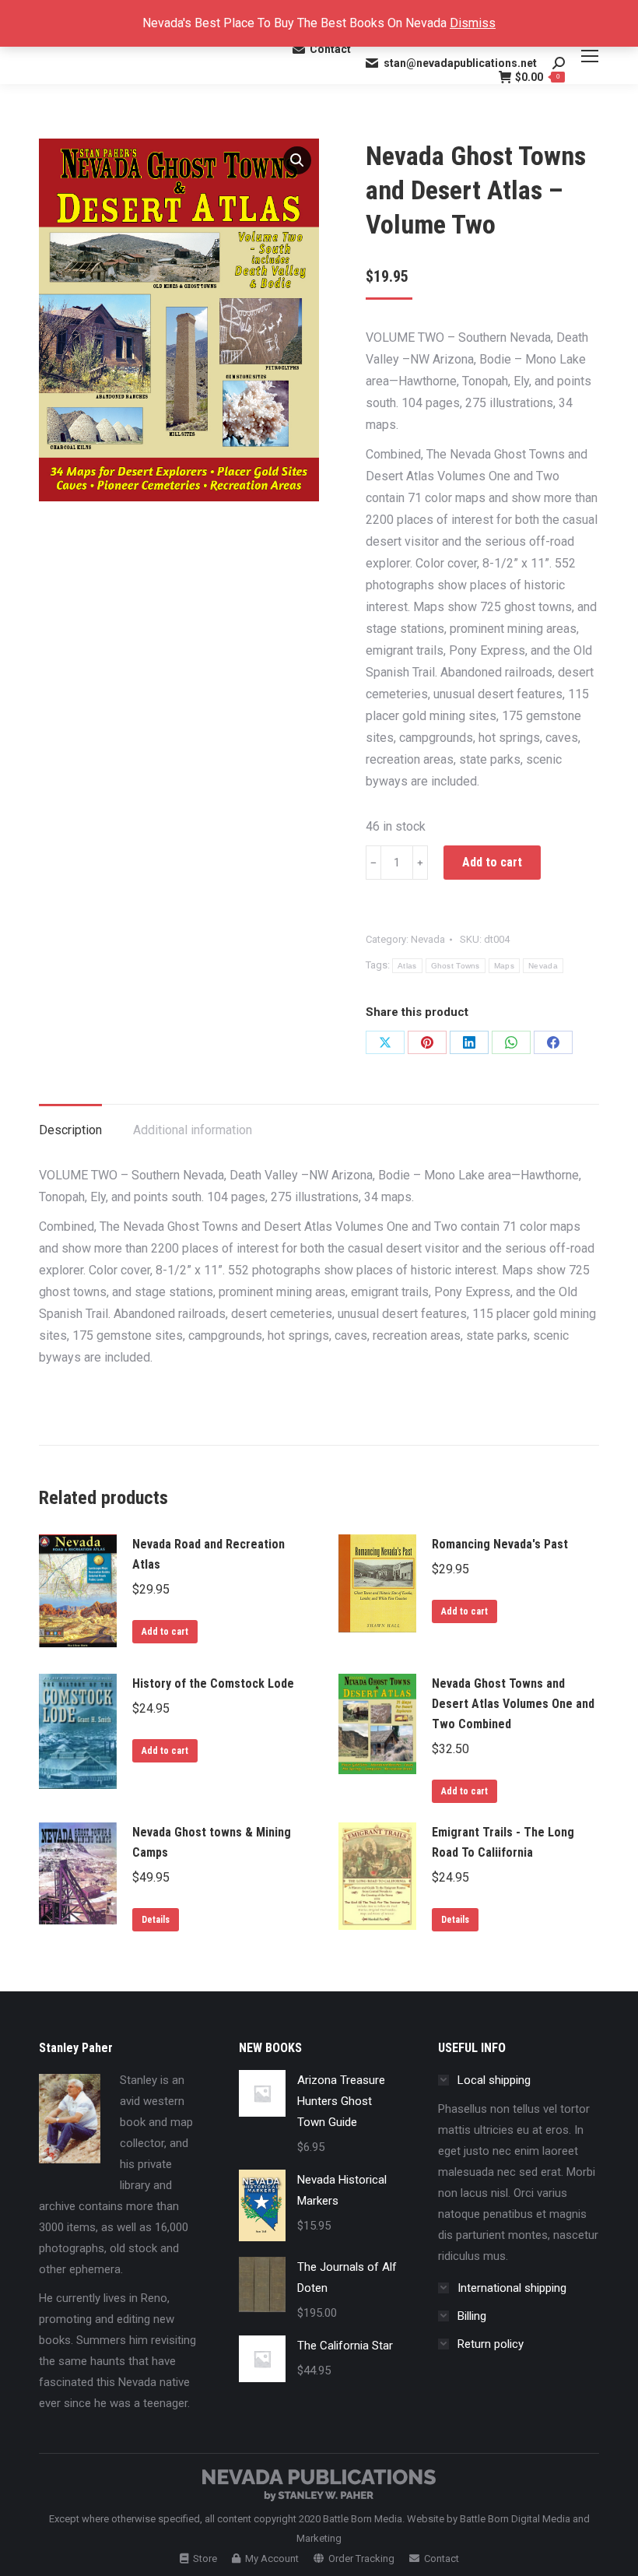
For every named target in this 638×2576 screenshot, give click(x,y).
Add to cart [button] (165, 1632)
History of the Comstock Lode (213, 1683)
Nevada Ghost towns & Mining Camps (212, 1842)
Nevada (428, 939)
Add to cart (492, 862)
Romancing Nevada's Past (500, 1544)
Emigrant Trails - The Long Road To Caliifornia (503, 1842)
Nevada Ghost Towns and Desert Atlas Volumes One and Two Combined (513, 1704)
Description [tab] (70, 1130)
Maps (504, 966)
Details (156, 1920)
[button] (297, 160)
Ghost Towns (456, 966)
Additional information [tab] (193, 1130)
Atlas (407, 966)
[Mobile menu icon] (590, 56)
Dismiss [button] (473, 23)
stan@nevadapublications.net (460, 63)
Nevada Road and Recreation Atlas (209, 1554)
